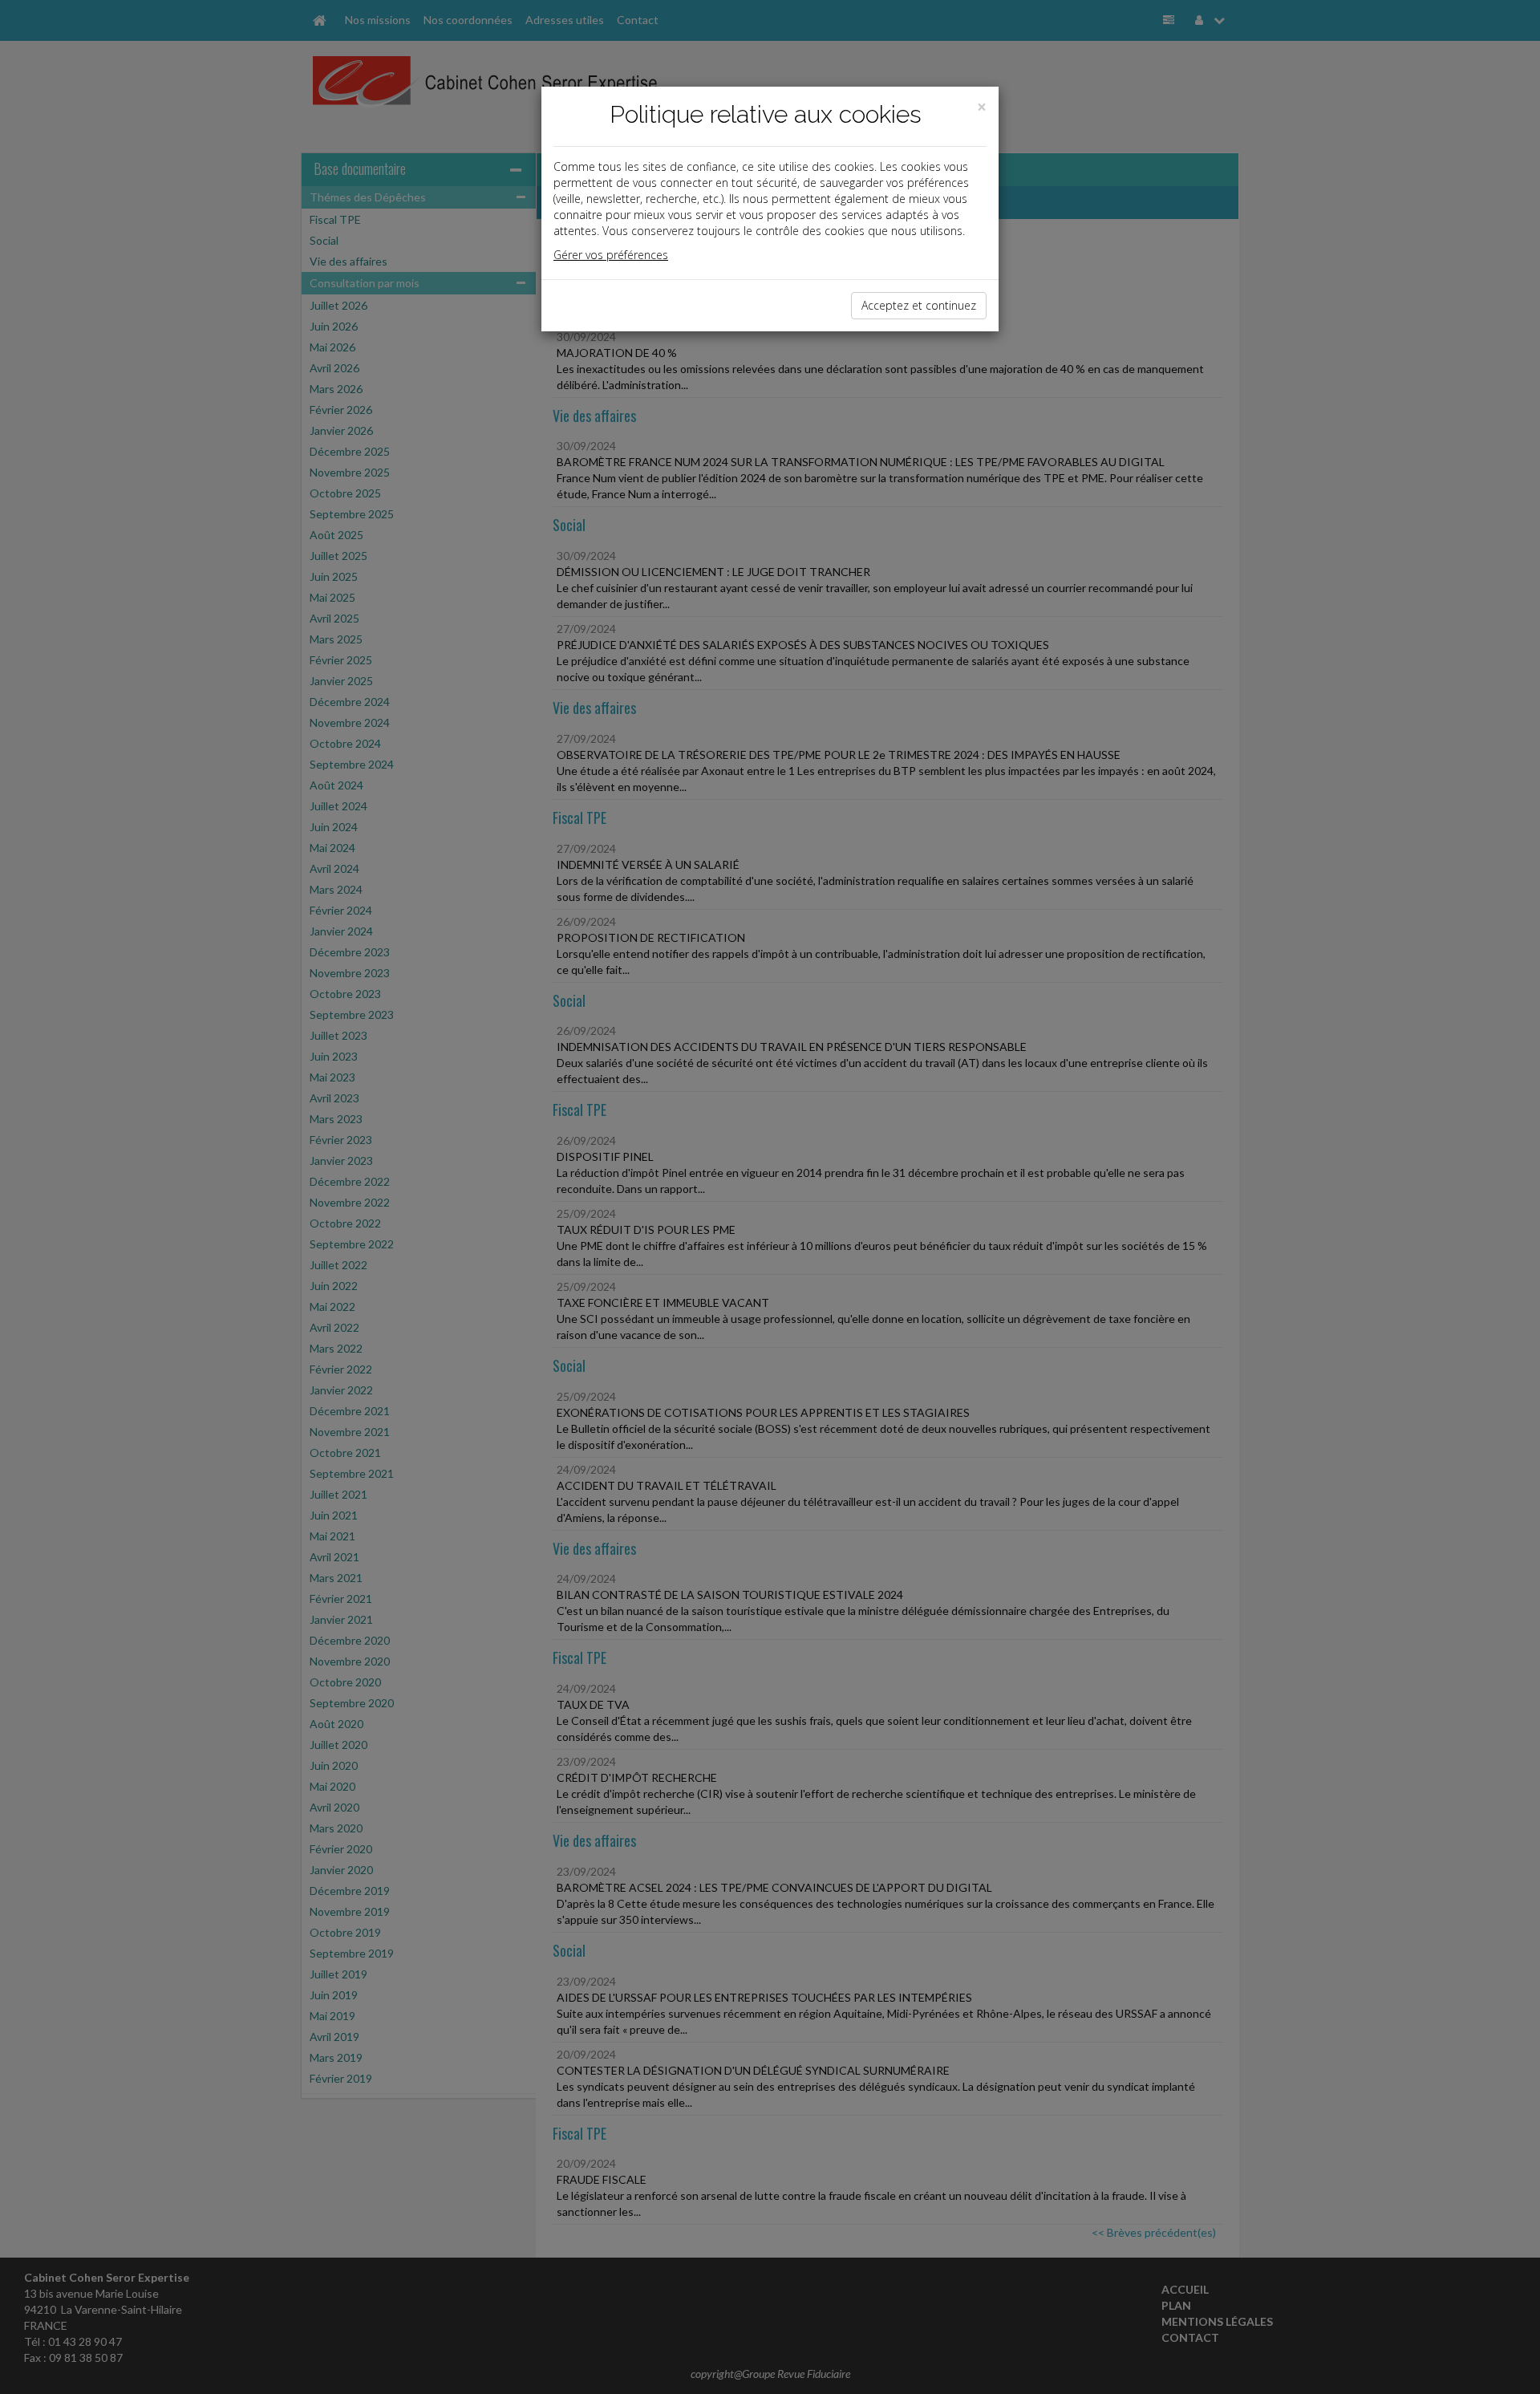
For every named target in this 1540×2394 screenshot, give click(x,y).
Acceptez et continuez (919, 305)
